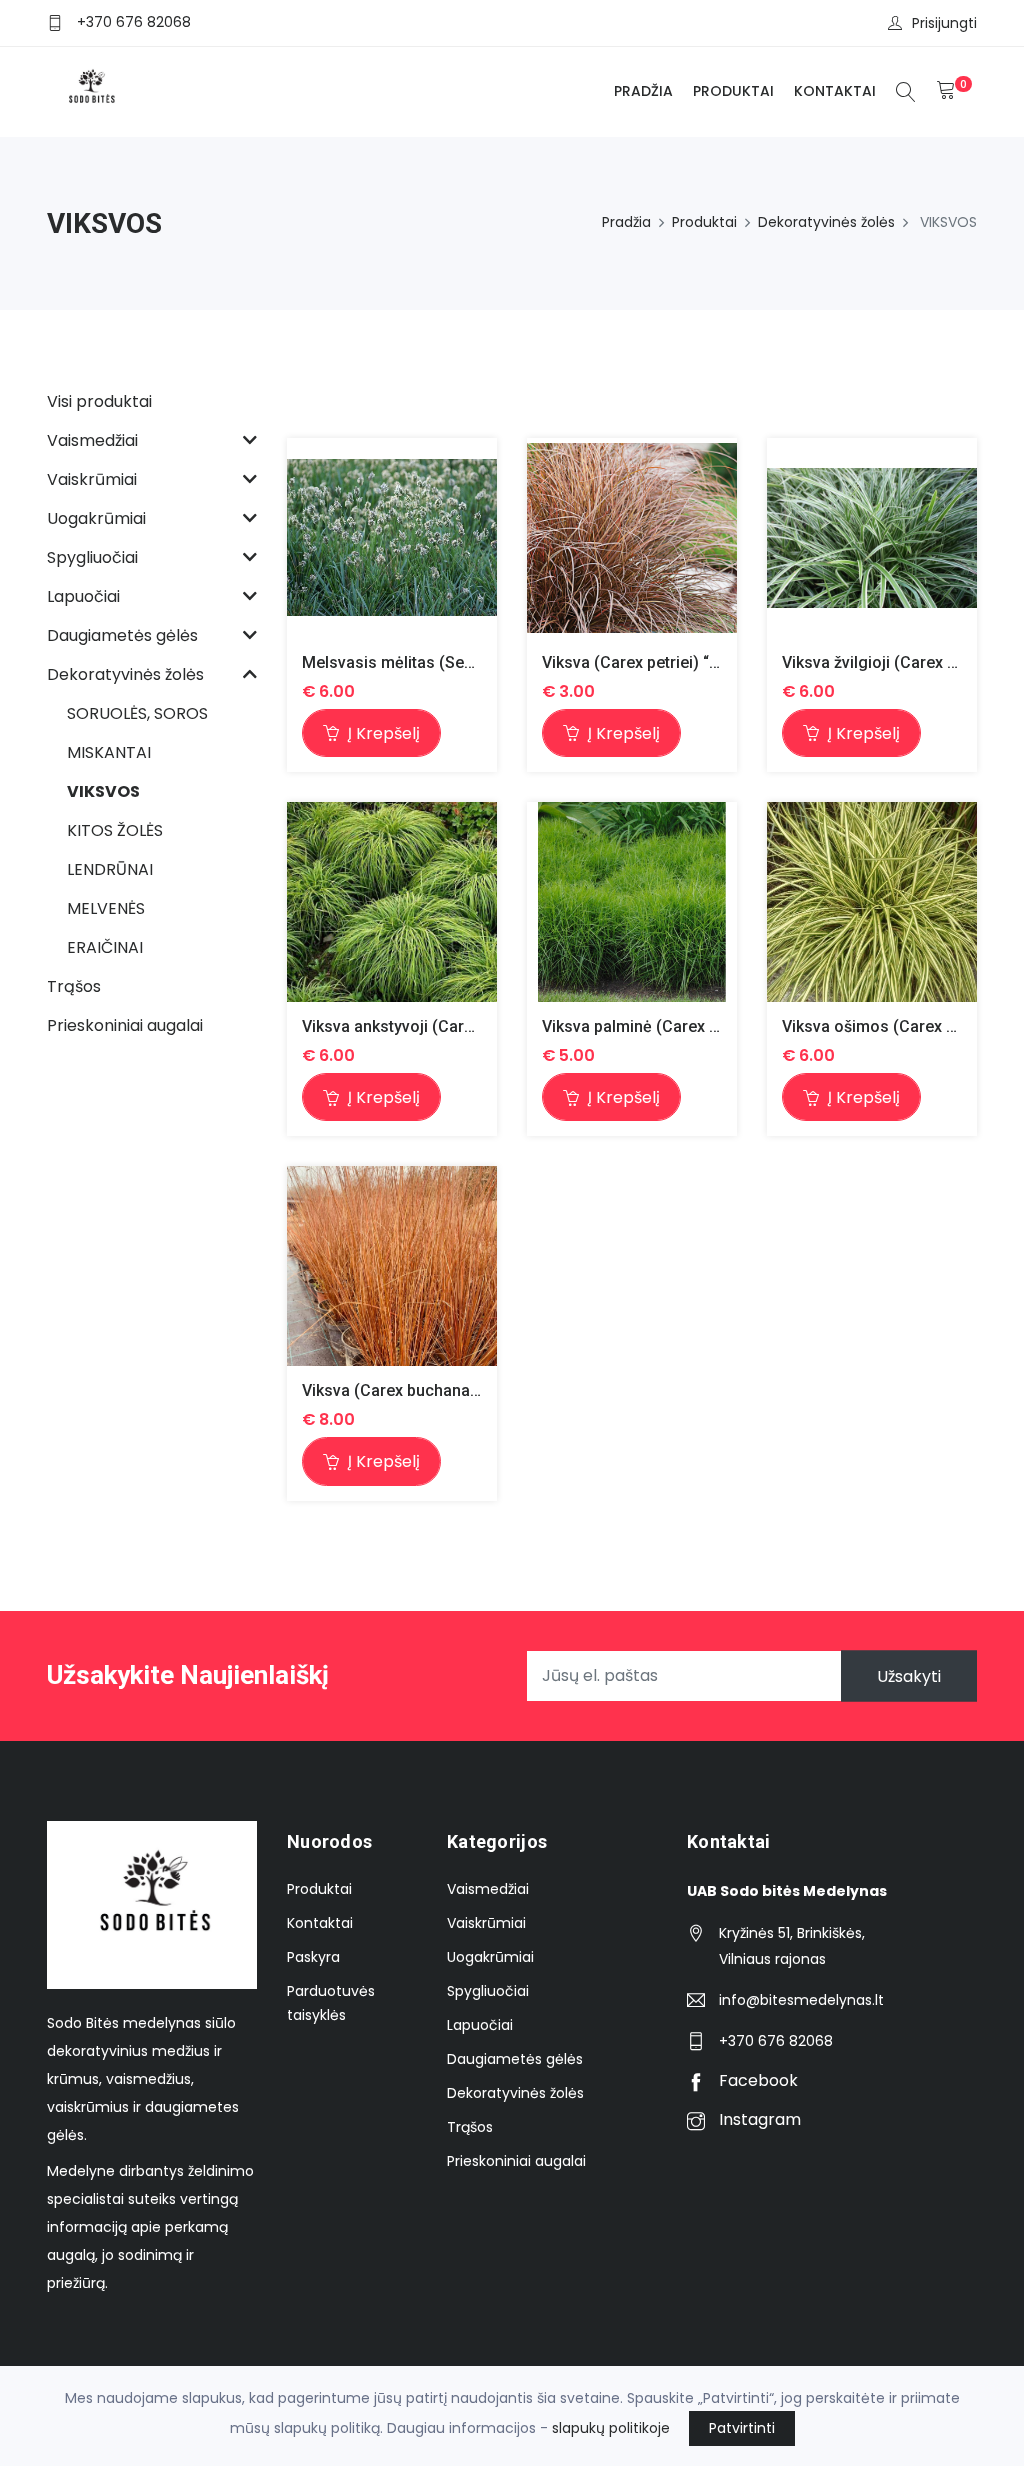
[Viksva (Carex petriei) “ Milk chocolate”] (632, 538)
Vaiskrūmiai (486, 1923)
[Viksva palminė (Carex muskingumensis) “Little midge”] (632, 902)
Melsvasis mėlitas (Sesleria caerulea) (440, 662)
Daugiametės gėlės (515, 2059)
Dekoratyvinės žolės (826, 222)
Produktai (733, 91)
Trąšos (470, 2127)
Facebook (756, 2080)
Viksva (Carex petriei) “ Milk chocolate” (684, 662)
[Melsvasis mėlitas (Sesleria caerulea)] (392, 538)
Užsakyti (909, 1675)
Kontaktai (835, 91)
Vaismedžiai (488, 1889)
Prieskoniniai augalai (516, 2161)
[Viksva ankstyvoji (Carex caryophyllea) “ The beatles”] (392, 902)
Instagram (758, 2119)
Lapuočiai (480, 2025)
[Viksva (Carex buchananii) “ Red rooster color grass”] (392, 1266)
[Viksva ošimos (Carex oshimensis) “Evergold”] (872, 902)
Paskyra (313, 1957)
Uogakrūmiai (490, 1957)
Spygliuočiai (488, 1991)
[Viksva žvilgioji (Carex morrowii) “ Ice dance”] (872, 538)
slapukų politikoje (611, 2428)
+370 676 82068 (134, 22)
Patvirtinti (742, 2428)
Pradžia (643, 91)
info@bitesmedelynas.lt (801, 2000)
